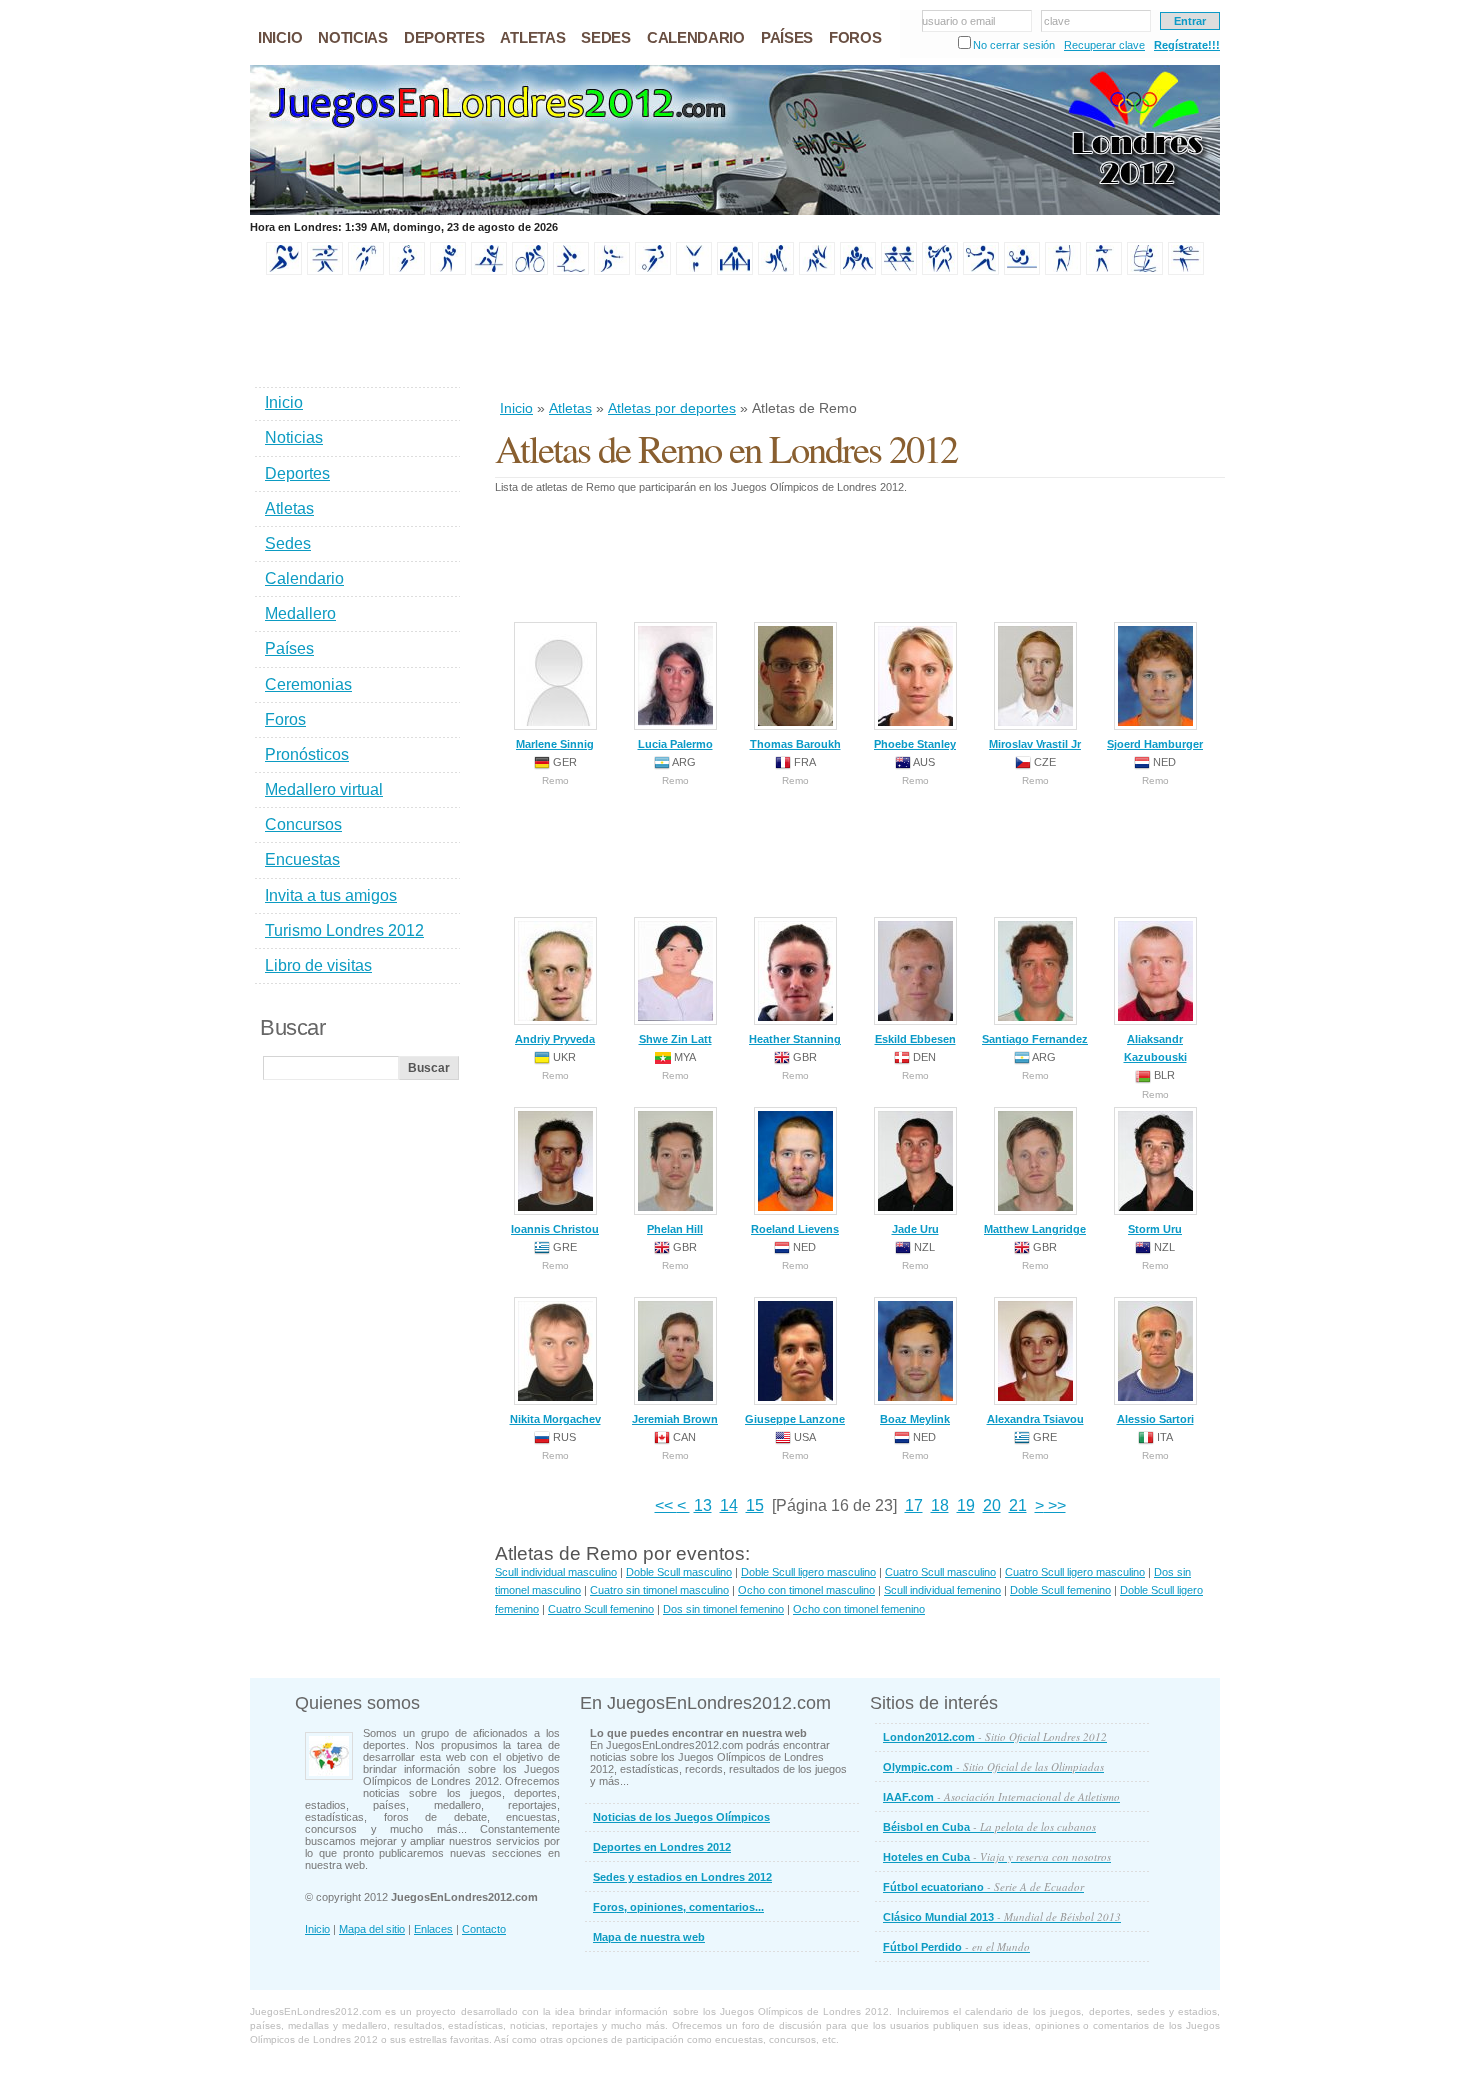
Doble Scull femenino (1060, 1590)
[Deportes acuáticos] (571, 271)
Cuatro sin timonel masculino (659, 1590)
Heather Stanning (795, 1039)
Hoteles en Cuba (997, 1856)
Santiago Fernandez (1035, 1039)
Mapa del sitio (372, 1929)
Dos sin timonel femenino (723, 1609)
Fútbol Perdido (956, 1946)
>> (1055, 1505)
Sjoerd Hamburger (1155, 744)
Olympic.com (993, 1766)
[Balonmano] (407, 271)
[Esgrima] (612, 271)
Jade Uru (915, 1229)
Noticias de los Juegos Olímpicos (681, 1817)
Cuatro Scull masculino (940, 1572)
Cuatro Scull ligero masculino (1075, 1572)
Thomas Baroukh (795, 744)
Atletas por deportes (672, 408)
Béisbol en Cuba (989, 1826)
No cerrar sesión (1014, 45)
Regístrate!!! (1187, 45)
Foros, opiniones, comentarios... (678, 1907)
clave (1057, 21)
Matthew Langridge (1035, 1229)
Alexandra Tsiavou (1035, 1419)
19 (966, 1505)
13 (703, 1505)
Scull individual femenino (942, 1590)
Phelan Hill (675, 1229)
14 (729, 1505)
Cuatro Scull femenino (601, 1609)
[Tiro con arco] (1063, 271)
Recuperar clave (1104, 45)
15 (755, 1505)
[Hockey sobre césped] (776, 271)
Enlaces (433, 1929)
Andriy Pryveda (555, 1039)
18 (940, 1505)
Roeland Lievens (795, 1229)
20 (992, 1505)
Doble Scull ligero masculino (808, 1572)
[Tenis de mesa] (1022, 271)
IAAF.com (1001, 1796)
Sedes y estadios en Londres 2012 (682, 1877)
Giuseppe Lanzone (795, 1419)
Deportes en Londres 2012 (662, 1847)
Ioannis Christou (555, 1229)
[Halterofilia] (735, 271)
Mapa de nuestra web (649, 1937)
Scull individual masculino (556, 1572)
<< (666, 1505)
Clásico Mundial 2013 (1002, 1916)
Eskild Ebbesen (915, 1039)
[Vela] (1145, 271)
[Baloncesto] (366, 271)
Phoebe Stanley (915, 744)
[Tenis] (981, 271)
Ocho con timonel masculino (806, 1590)
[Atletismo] (284, 271)
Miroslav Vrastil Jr (1035, 744)
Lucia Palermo (675, 744)
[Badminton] (325, 271)
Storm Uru (1155, 1229)
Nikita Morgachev (555, 1419)
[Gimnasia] (694, 271)
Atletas (570, 408)
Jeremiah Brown (675, 1419)
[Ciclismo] (530, 271)
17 (914, 1505)
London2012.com (995, 1736)
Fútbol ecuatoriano (983, 1886)
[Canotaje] (489, 271)
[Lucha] (858, 271)
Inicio (516, 408)
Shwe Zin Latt (675, 1039)
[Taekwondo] (940, 271)
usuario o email (958, 21)
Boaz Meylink (915, 1419)
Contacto (484, 1929)
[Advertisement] (859, 339)
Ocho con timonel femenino (859, 1609)
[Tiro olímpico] (1104, 271)
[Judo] (817, 271)
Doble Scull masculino (679, 1572)
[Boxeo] (448, 271)
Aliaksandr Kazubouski (1155, 1048)
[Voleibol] (1186, 271)
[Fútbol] (653, 271)
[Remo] (899, 271)
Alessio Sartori (1155, 1419)
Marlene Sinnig (555, 744)
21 (1018, 1505)
